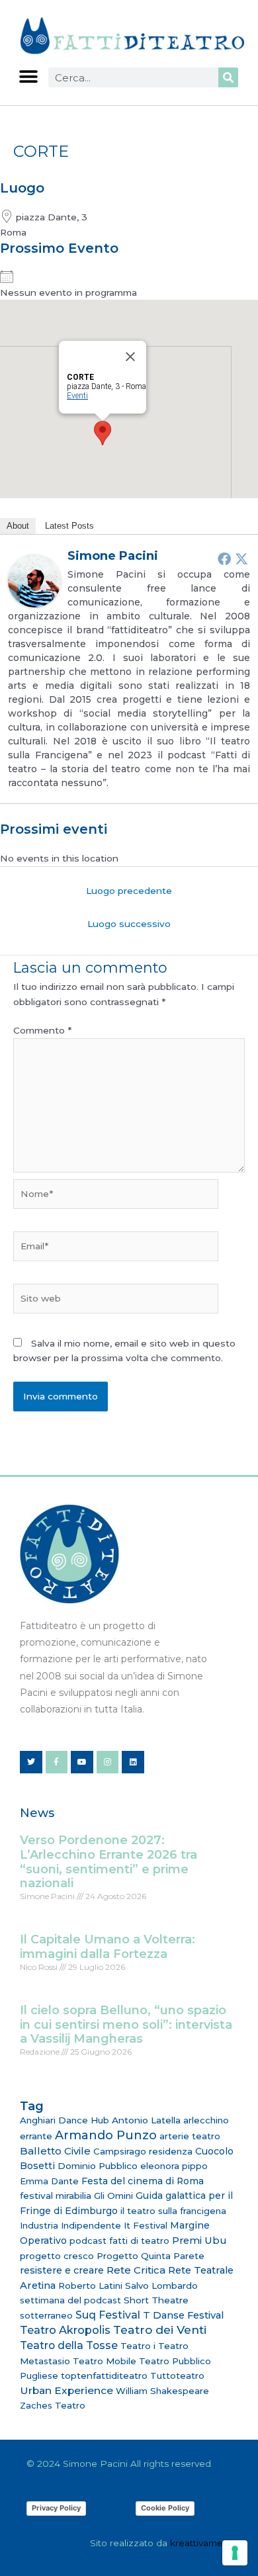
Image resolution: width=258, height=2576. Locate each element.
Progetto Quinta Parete (150, 2256)
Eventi (77, 396)
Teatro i (138, 2346)
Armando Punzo (106, 2135)
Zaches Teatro (53, 2405)
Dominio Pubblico (98, 2166)
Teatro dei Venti (160, 2330)
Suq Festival (108, 2315)
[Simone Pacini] (34, 580)
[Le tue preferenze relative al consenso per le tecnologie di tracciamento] (235, 2553)
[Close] (130, 357)
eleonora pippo (174, 2166)
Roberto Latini (90, 2286)
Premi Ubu (199, 2241)
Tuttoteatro (177, 2376)
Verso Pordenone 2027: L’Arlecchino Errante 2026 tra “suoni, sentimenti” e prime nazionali (108, 1862)
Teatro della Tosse (69, 2345)
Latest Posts (69, 526)
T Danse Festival (183, 2315)
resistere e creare (62, 2270)
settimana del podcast (70, 2300)
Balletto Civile (55, 2151)
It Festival (146, 2225)
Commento (42, 1030)
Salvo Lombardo (161, 2286)
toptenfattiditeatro (104, 2376)
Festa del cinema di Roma (143, 2181)
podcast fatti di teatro (119, 2241)
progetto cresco (57, 2256)
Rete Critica (136, 2270)
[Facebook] (224, 558)
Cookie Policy (165, 2508)
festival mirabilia (56, 2196)
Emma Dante (49, 2181)
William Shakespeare (162, 2391)
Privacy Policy (56, 2508)
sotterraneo (46, 2315)
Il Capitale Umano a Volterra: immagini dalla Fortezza (107, 1947)
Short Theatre (156, 2300)
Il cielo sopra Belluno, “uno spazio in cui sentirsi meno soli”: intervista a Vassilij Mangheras (126, 2024)
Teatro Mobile (105, 2361)
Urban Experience (66, 2390)
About (18, 526)
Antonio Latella (146, 2120)
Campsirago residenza (143, 2151)
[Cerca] (228, 77)
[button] (28, 76)
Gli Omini (113, 2196)
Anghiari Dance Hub (64, 2120)
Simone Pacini (113, 556)
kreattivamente (204, 2543)
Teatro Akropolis (65, 2330)
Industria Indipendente (70, 2225)
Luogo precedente (129, 891)
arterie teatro (190, 2136)
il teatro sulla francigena (173, 2211)
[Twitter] (241, 558)
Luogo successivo (129, 924)
